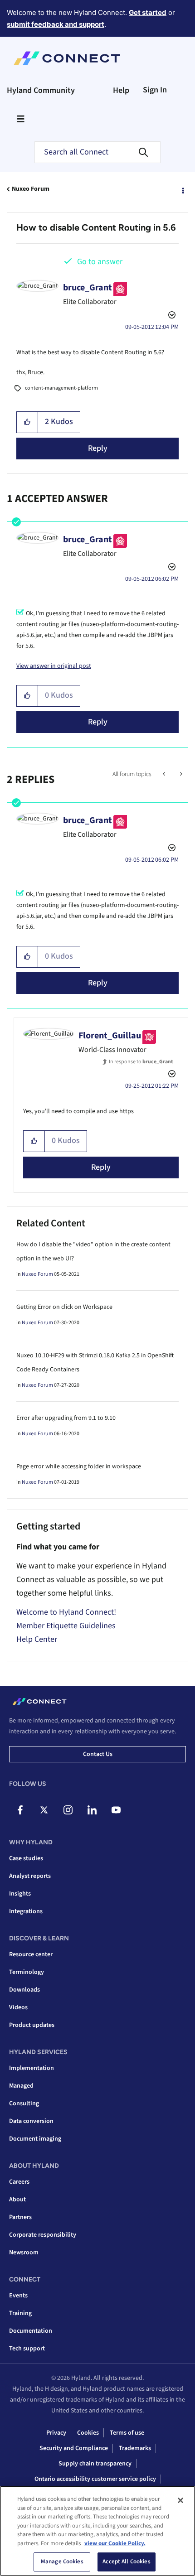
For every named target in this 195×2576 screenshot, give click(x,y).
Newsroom (24, 2253)
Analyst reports (30, 1876)
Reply (98, 448)
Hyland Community (41, 90)
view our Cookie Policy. (115, 2543)
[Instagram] (68, 1810)
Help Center (37, 1639)
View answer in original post (54, 666)
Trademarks (135, 2448)
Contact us (98, 1754)
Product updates (32, 2025)
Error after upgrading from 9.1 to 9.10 (66, 1418)
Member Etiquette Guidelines (66, 1626)
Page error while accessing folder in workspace (79, 1466)
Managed (21, 2086)
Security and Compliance (74, 2448)
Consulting (24, 2103)
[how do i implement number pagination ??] (180, 774)
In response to (141, 1062)
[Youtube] (116, 1810)
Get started (148, 12)
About (17, 2200)
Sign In (155, 90)
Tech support (27, 2349)
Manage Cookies (62, 2562)
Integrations (26, 1911)
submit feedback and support (56, 24)
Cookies (88, 2433)
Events (18, 2296)
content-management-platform (61, 388)
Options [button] (182, 189)
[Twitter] (44, 1810)
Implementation (32, 2068)
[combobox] (97, 152)
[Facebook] (20, 1810)
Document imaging (35, 2139)
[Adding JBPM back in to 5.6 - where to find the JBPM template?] (165, 774)
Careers (19, 2182)
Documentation (31, 2331)
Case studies (26, 1858)
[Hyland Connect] (67, 58)
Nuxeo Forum (31, 189)
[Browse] (20, 119)
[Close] (180, 2500)
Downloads (24, 1990)
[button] (27, 422)
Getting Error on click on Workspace (64, 1307)
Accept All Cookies (126, 2562)
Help (121, 90)
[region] (97, 2531)
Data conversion (31, 2121)
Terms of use (127, 2433)
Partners (20, 2217)
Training (20, 2313)
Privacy (56, 2433)
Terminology (27, 1972)
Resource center (31, 1954)
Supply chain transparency (95, 2464)
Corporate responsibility (43, 2235)
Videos (18, 2007)
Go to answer (100, 262)
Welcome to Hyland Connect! (66, 1612)
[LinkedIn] (92, 1810)
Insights (20, 1894)
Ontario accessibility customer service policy (95, 2479)
